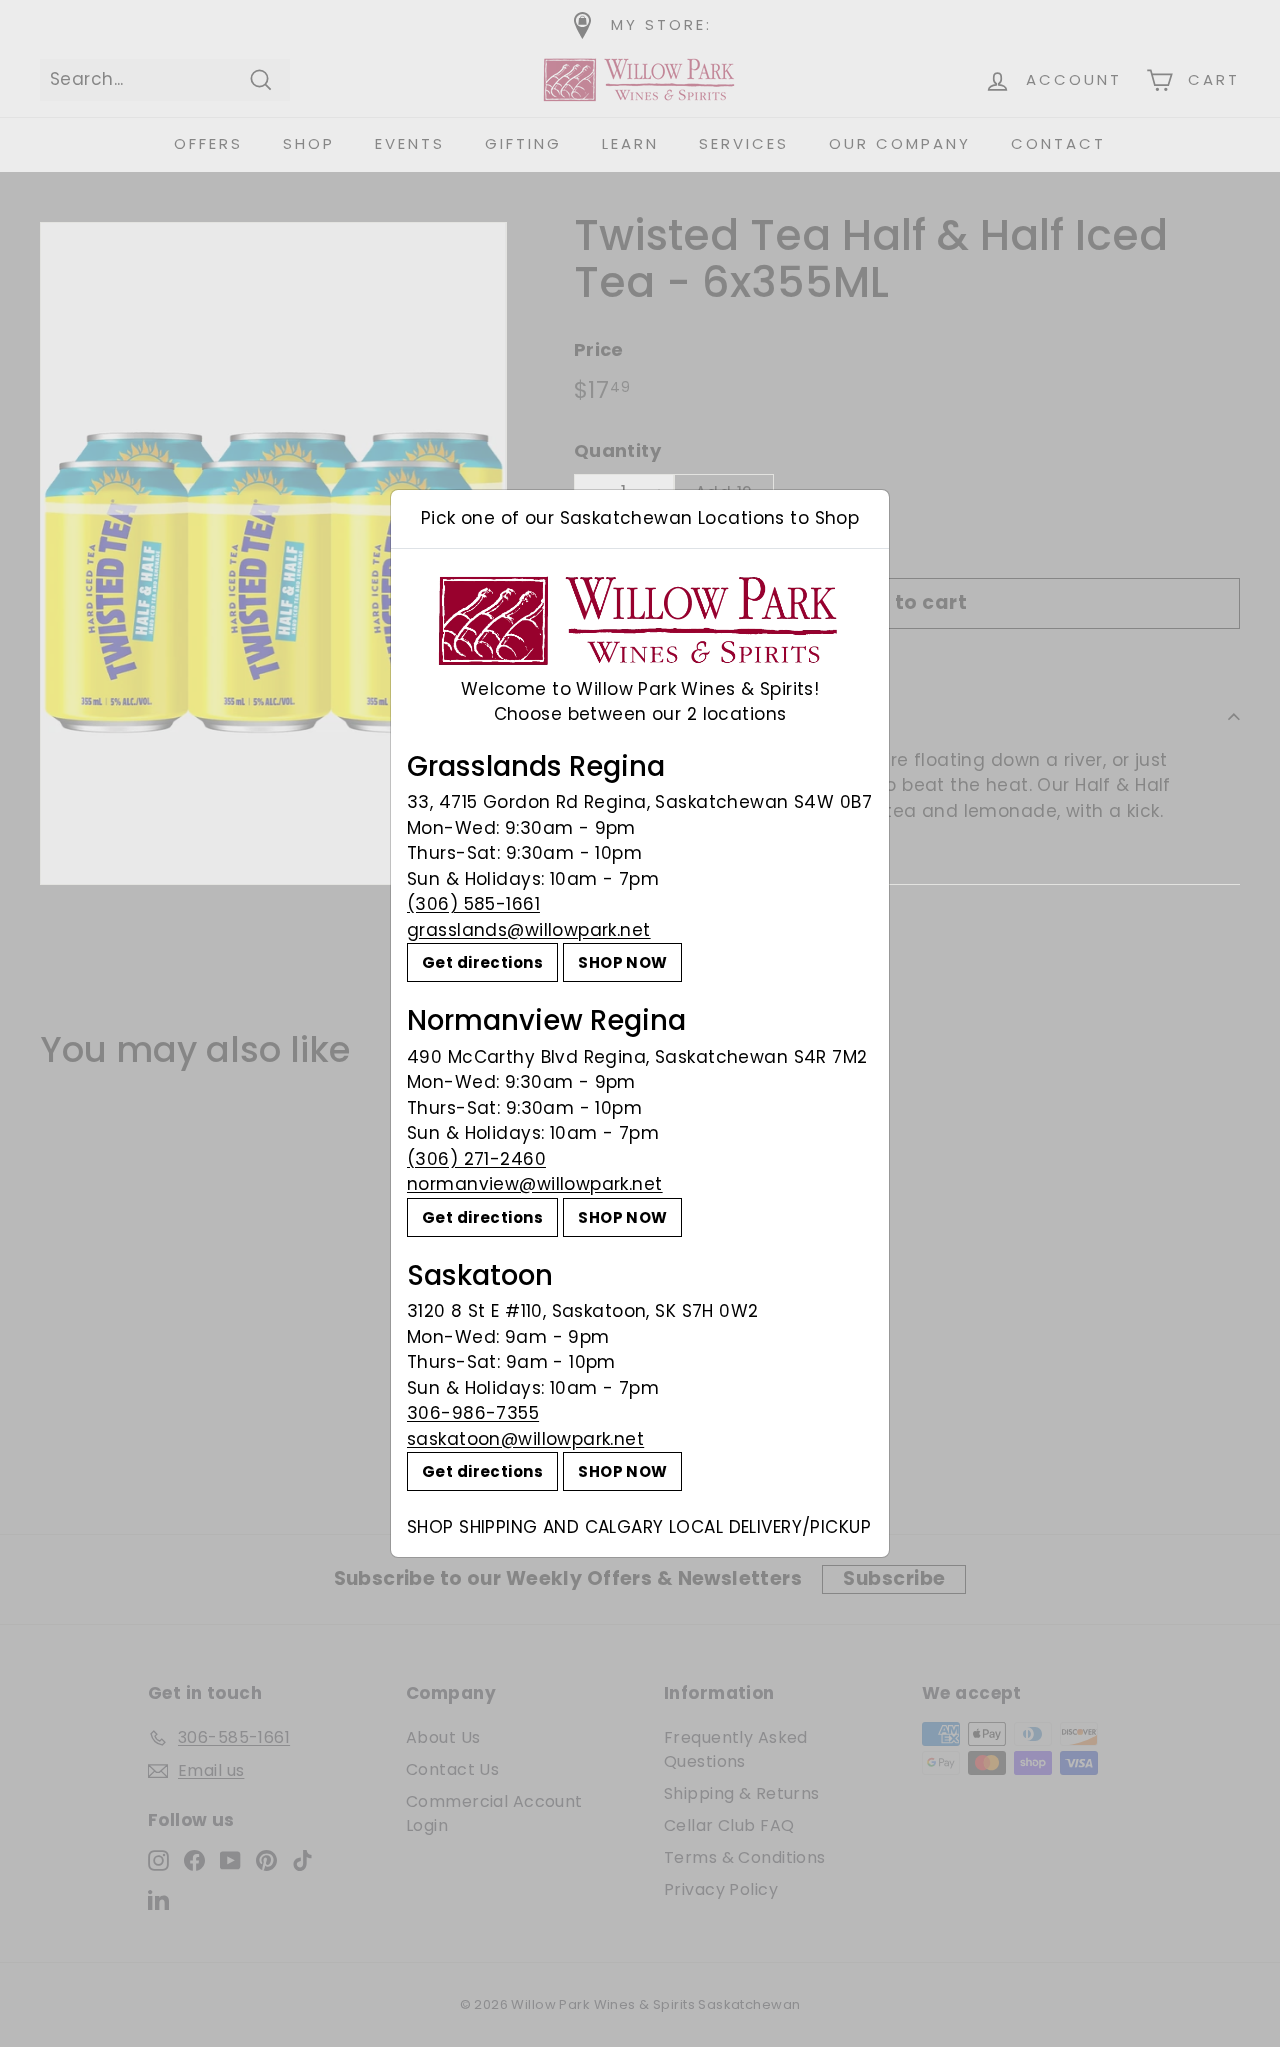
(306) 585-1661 (473, 904)
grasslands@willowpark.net (529, 930)
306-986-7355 (473, 1413)
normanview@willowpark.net (535, 1184)
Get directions (482, 962)
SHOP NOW (622, 962)
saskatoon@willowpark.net (525, 1439)
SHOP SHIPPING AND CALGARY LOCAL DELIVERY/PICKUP (639, 1527)
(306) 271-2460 (476, 1159)
